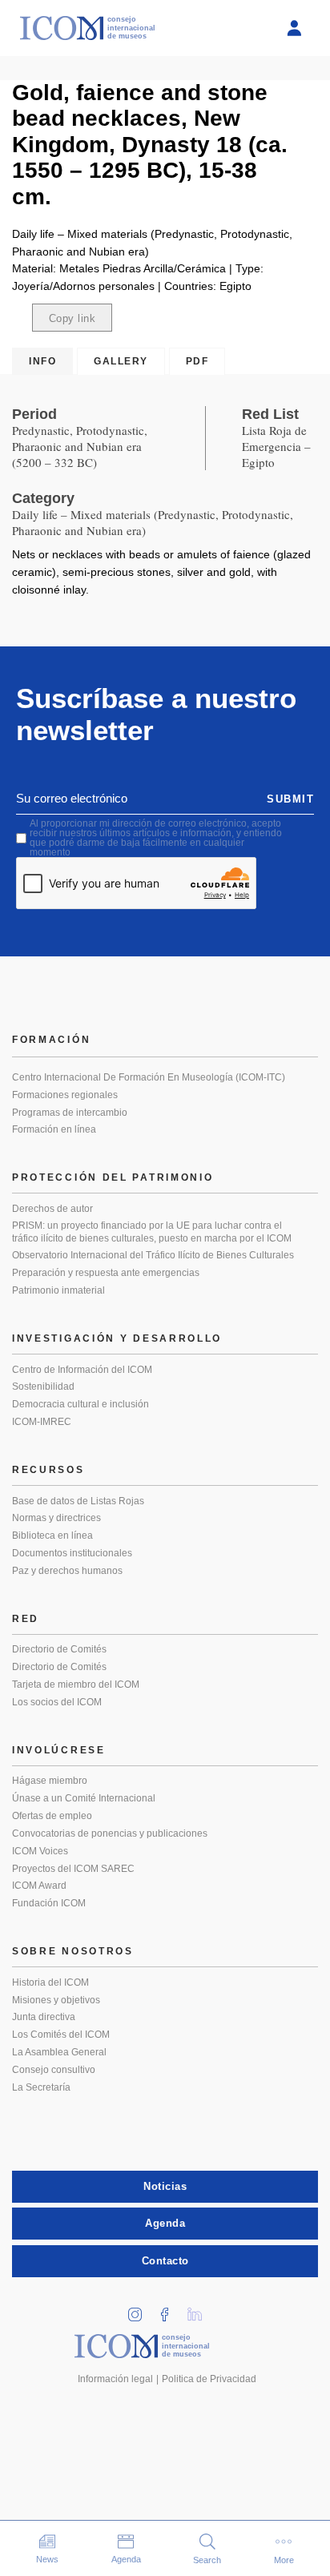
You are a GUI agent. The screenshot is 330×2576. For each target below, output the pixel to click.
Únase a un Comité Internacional (84, 1798)
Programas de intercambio (70, 1113)
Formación (51, 1040)
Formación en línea (54, 1129)
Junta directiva (44, 2017)
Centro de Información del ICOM (82, 1370)
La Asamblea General (59, 2052)
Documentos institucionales (72, 1553)
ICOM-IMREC (42, 1422)
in (141, 2310)
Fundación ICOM (49, 1903)
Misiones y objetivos (56, 2000)
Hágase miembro (50, 1781)
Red (26, 1619)
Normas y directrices (56, 1518)
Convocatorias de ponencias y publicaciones (110, 1833)
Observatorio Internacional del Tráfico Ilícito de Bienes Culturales (153, 1255)
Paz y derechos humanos (67, 1571)
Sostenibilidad (43, 1387)
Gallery (121, 361)
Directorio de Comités (59, 1649)
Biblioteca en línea (52, 1536)
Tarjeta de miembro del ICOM (76, 1684)
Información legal (115, 2379)
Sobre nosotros (73, 1951)
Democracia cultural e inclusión (80, 1404)
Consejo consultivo (54, 2070)
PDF (197, 361)
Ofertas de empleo (52, 1816)
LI (200, 2310)
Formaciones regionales (65, 1095)
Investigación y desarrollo (117, 1338)
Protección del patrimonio (113, 1177)
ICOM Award (39, 1886)
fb (171, 2310)
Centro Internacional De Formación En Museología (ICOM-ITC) (149, 1077)
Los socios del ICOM (57, 1702)
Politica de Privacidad (209, 2379)
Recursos (48, 1470)
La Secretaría (41, 2087)
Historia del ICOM (50, 1982)
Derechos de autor (52, 1209)
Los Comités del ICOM (61, 2035)
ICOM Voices (40, 1851)
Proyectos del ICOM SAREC (73, 1869)
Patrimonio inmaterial (58, 1290)
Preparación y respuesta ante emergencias (106, 1273)
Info (42, 361)
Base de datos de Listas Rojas (78, 1501)
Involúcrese (59, 1750)
